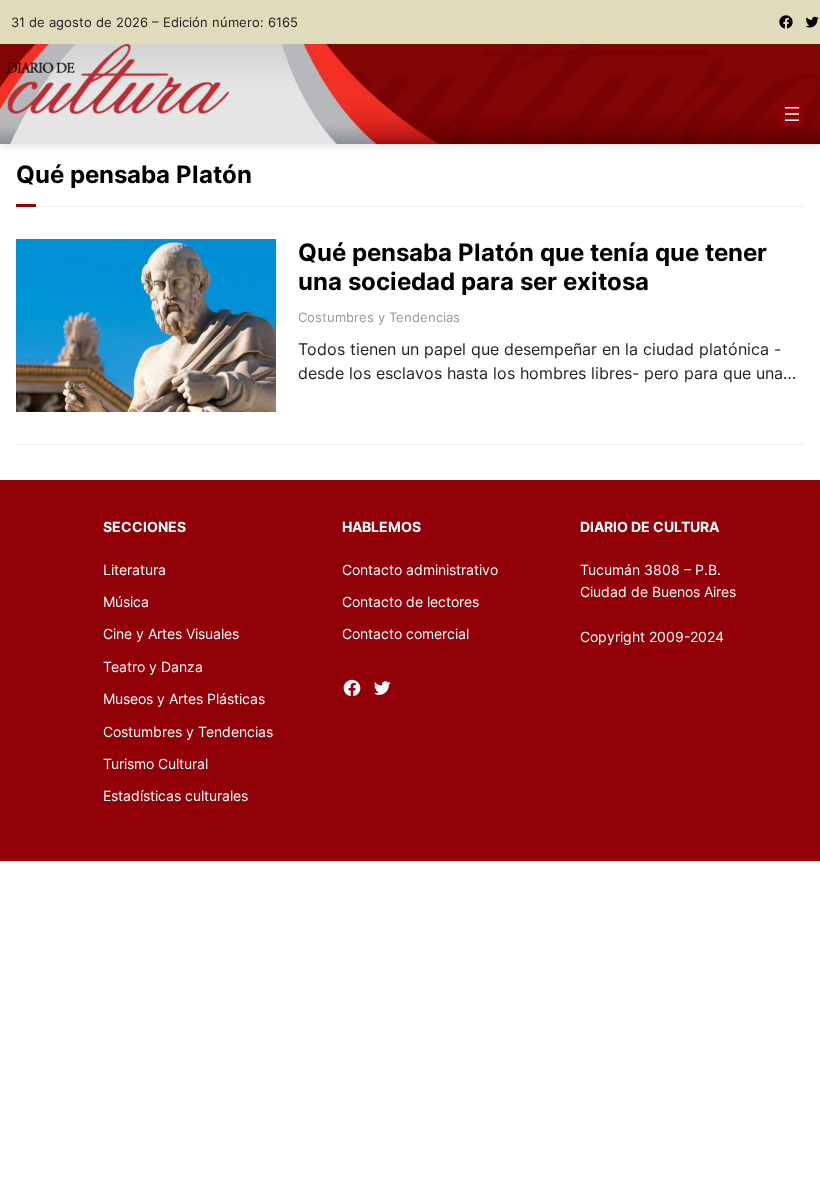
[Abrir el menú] (792, 114)
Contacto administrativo (420, 569)
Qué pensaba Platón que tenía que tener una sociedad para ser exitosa (532, 267)
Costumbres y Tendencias (379, 317)
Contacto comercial (405, 633)
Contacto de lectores (410, 601)
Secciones (144, 526)
